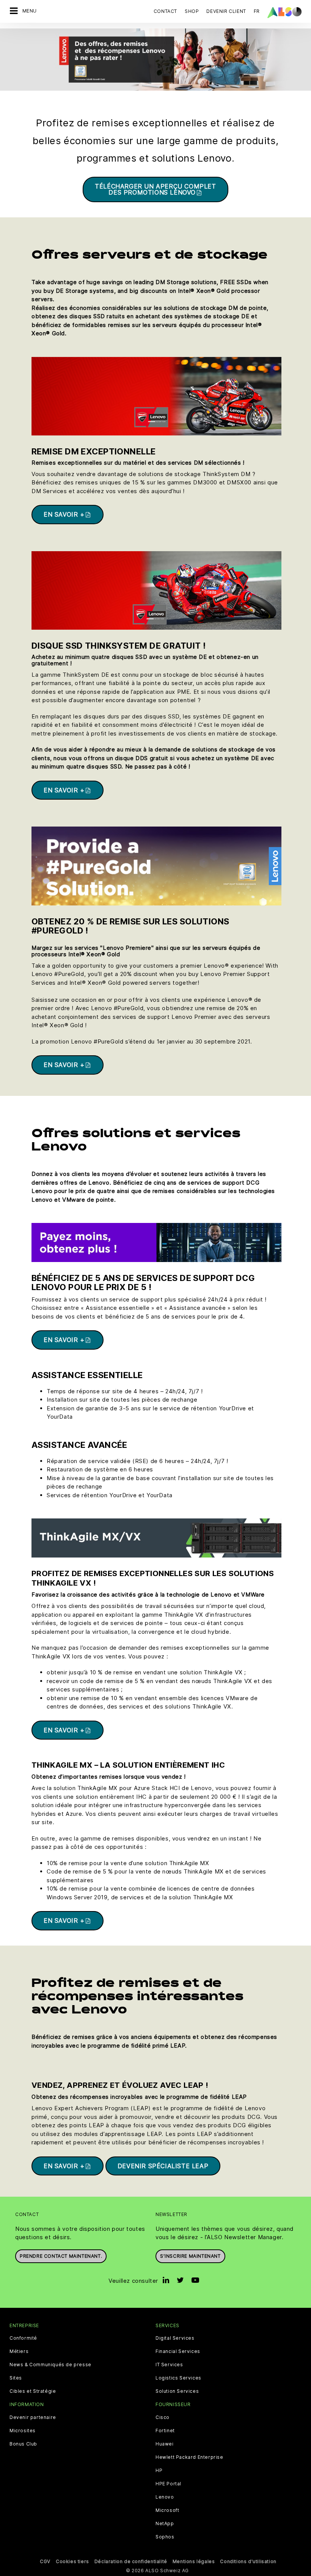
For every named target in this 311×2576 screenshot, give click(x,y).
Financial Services (178, 2351)
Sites (16, 2378)
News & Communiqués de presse (50, 2365)
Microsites (23, 2431)
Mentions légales (194, 2561)
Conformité (23, 2338)
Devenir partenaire (33, 2417)
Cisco (163, 2417)
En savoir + (64, 514)
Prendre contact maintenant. (61, 2256)
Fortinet (165, 2431)
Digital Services (175, 2338)
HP (159, 2471)
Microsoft (167, 2510)
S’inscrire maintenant (190, 2256)
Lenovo (165, 2497)
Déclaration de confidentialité (131, 2561)
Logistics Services (178, 2378)
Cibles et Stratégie (33, 2391)
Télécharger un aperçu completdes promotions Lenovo (155, 189)
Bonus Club (23, 2444)
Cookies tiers (72, 2561)
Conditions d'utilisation (248, 2561)
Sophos (165, 2537)
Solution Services (177, 2391)
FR (257, 11)
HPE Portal (168, 2484)
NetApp (165, 2524)
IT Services (169, 2365)
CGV (45, 2561)
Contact (165, 11)
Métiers (19, 2351)
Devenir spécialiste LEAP (163, 2166)
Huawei (165, 2444)
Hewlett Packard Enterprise (189, 2457)
